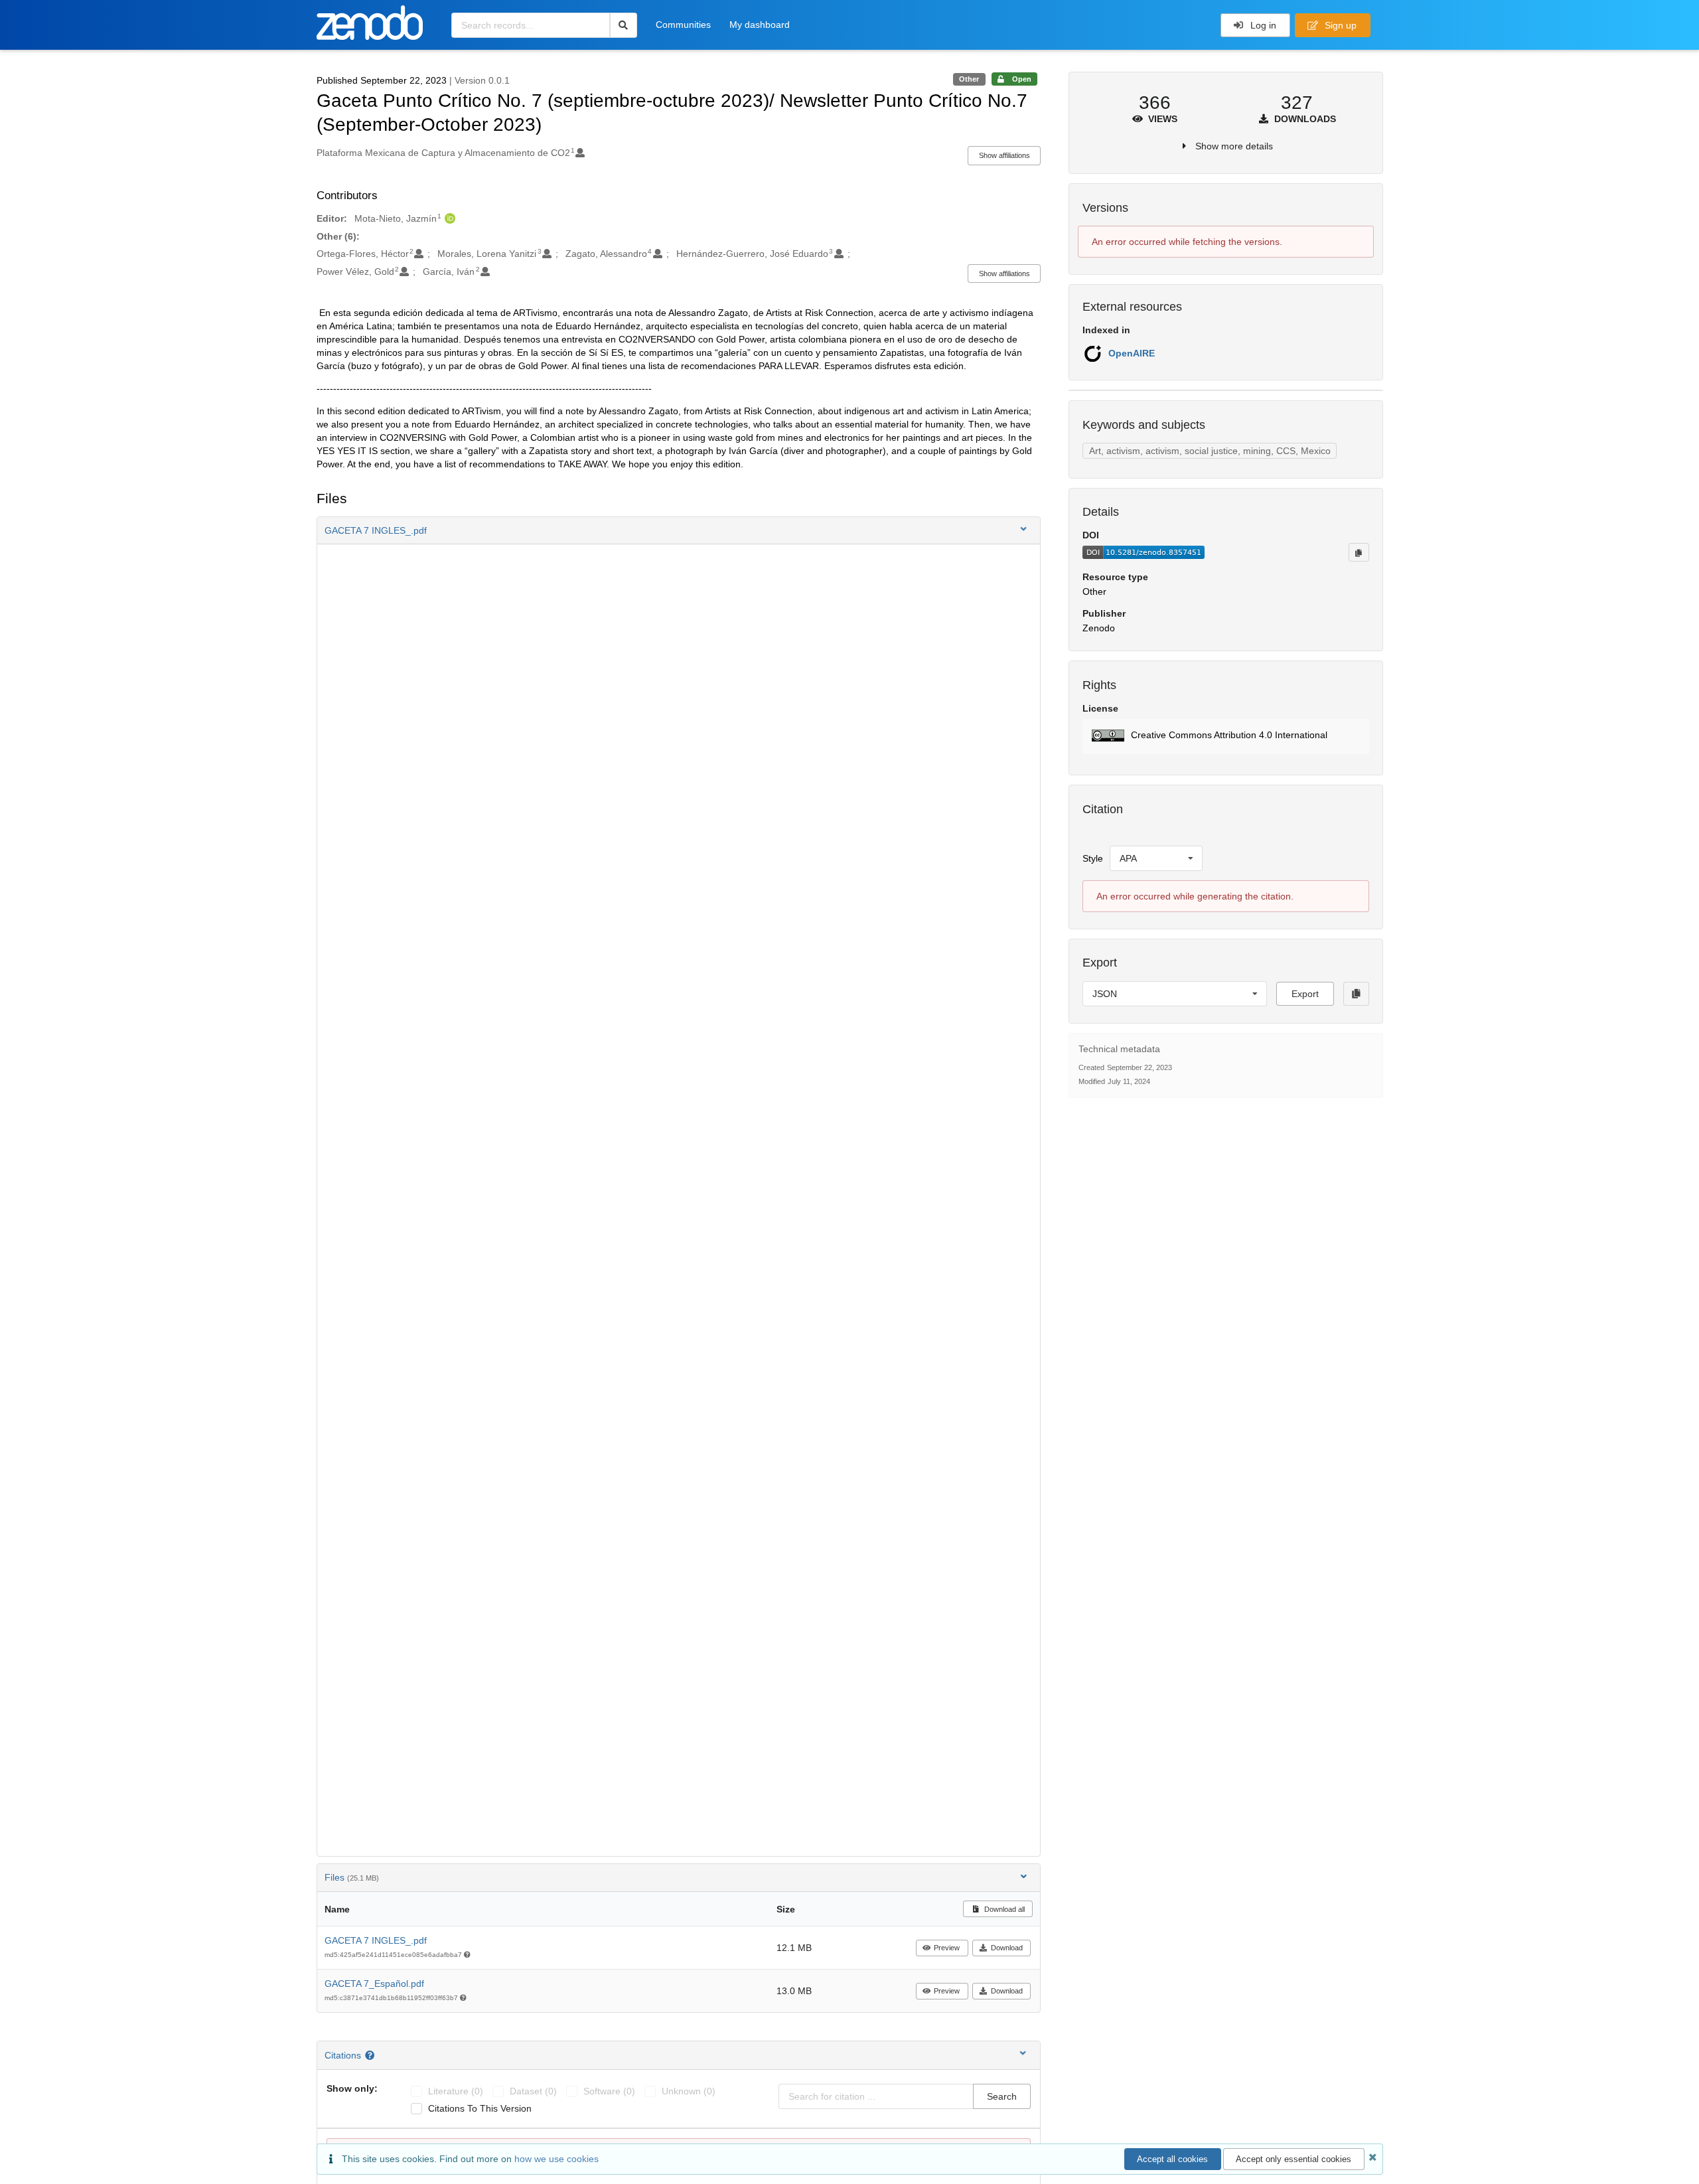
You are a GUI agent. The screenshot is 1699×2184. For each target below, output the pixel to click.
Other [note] (969, 79)
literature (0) (456, 2091)
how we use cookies (556, 2159)
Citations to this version (480, 2108)
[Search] (624, 25)
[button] (679, 530)
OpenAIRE (1132, 353)
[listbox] (1156, 858)
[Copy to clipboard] (1359, 552)
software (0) (609, 2091)
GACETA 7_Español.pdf (374, 1984)
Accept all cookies (1172, 2159)
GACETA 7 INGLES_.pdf (376, 1940)
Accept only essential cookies (1293, 2159)
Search (1002, 2096)
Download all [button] (1003, 1909)
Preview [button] (947, 1948)
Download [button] (1007, 1948)
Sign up (1339, 25)
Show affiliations (1004, 155)
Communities (683, 25)
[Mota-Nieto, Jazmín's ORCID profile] (448, 218)
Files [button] (352, 1877)
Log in (1262, 25)
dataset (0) (533, 2091)
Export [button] (1305, 994)
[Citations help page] (371, 2055)
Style (1093, 858)
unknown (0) (689, 2091)
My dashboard (760, 25)
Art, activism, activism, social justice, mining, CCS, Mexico (1210, 451)
